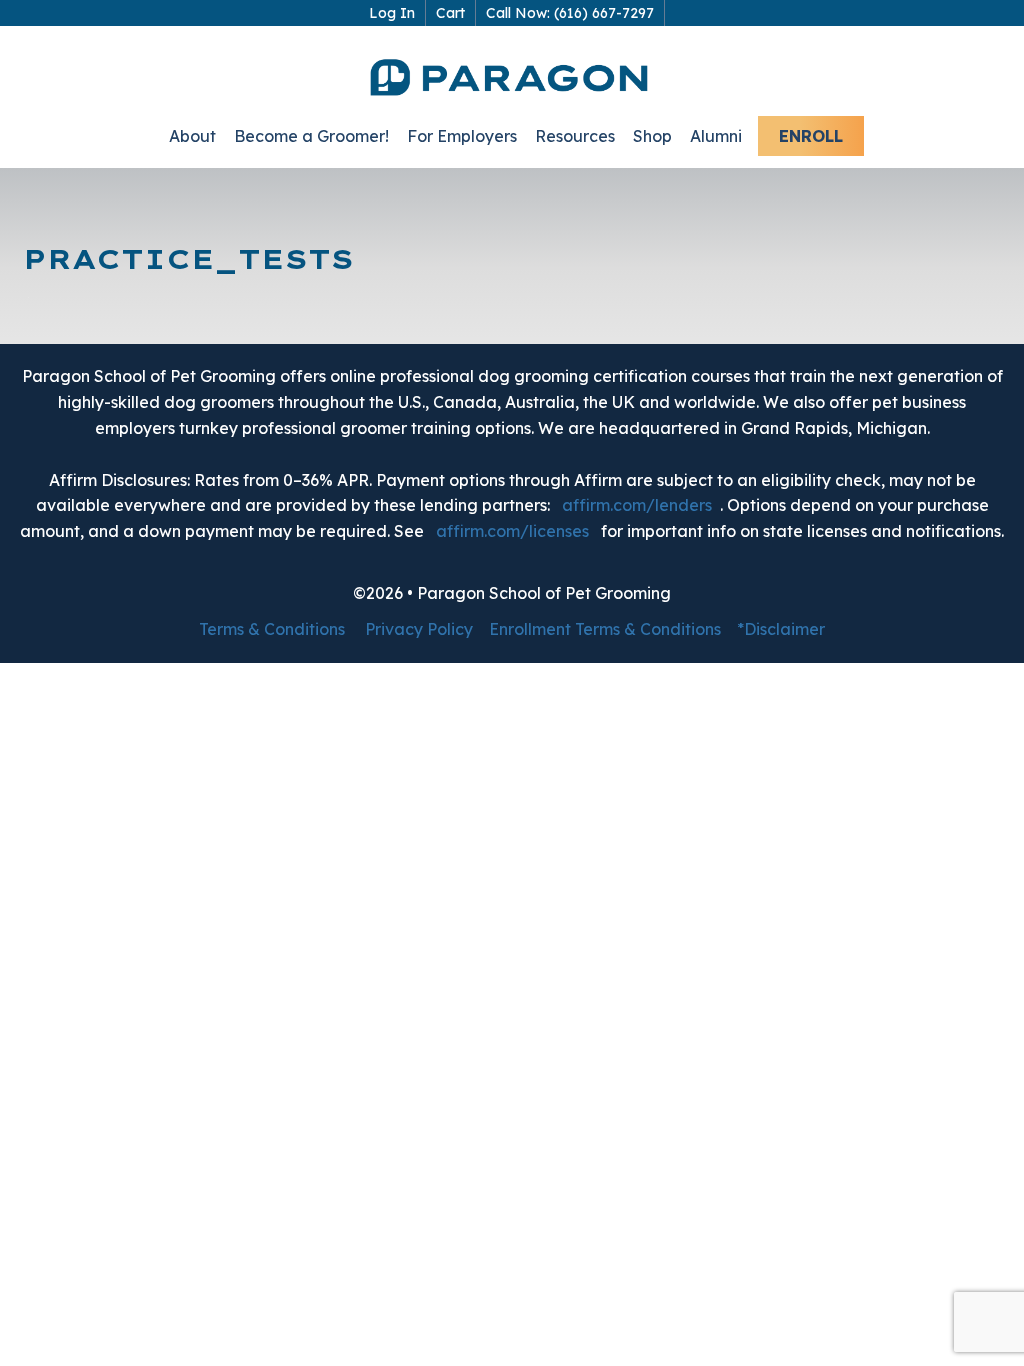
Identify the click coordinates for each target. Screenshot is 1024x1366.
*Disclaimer (781, 629)
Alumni (716, 136)
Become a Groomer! (311, 136)
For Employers (462, 136)
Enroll (811, 136)
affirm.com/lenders (637, 505)
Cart (450, 13)
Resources (575, 136)
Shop (652, 136)
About (192, 136)
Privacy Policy (419, 629)
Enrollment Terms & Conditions (605, 629)
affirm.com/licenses (512, 531)
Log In (392, 13)
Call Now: (570, 13)
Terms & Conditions (272, 629)
